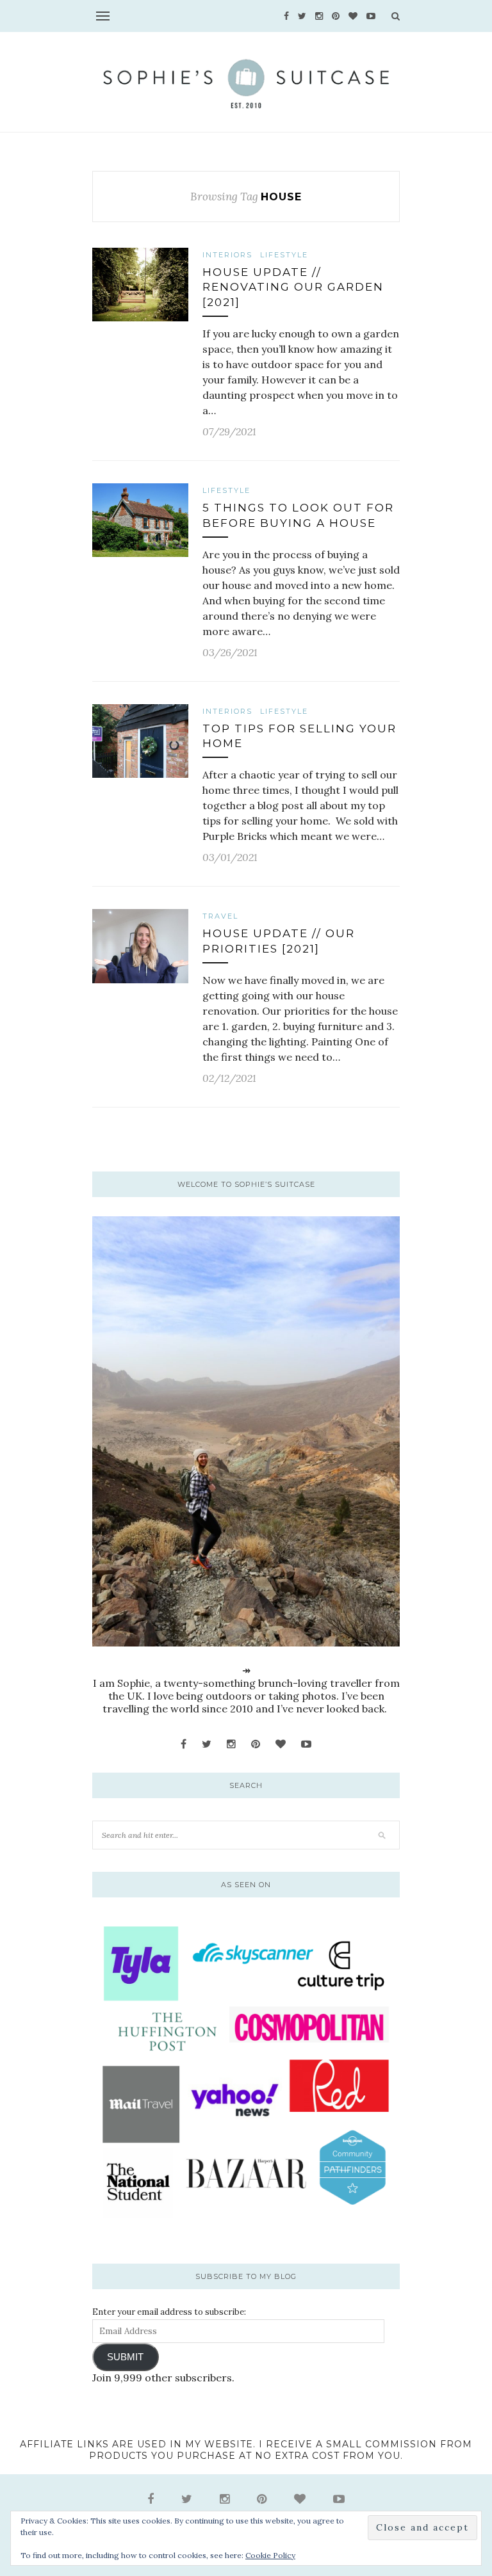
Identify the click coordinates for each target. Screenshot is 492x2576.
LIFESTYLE (284, 255)
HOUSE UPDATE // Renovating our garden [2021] (293, 287)
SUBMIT (125, 2357)
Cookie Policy (270, 2555)
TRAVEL (220, 916)
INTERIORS (227, 255)
